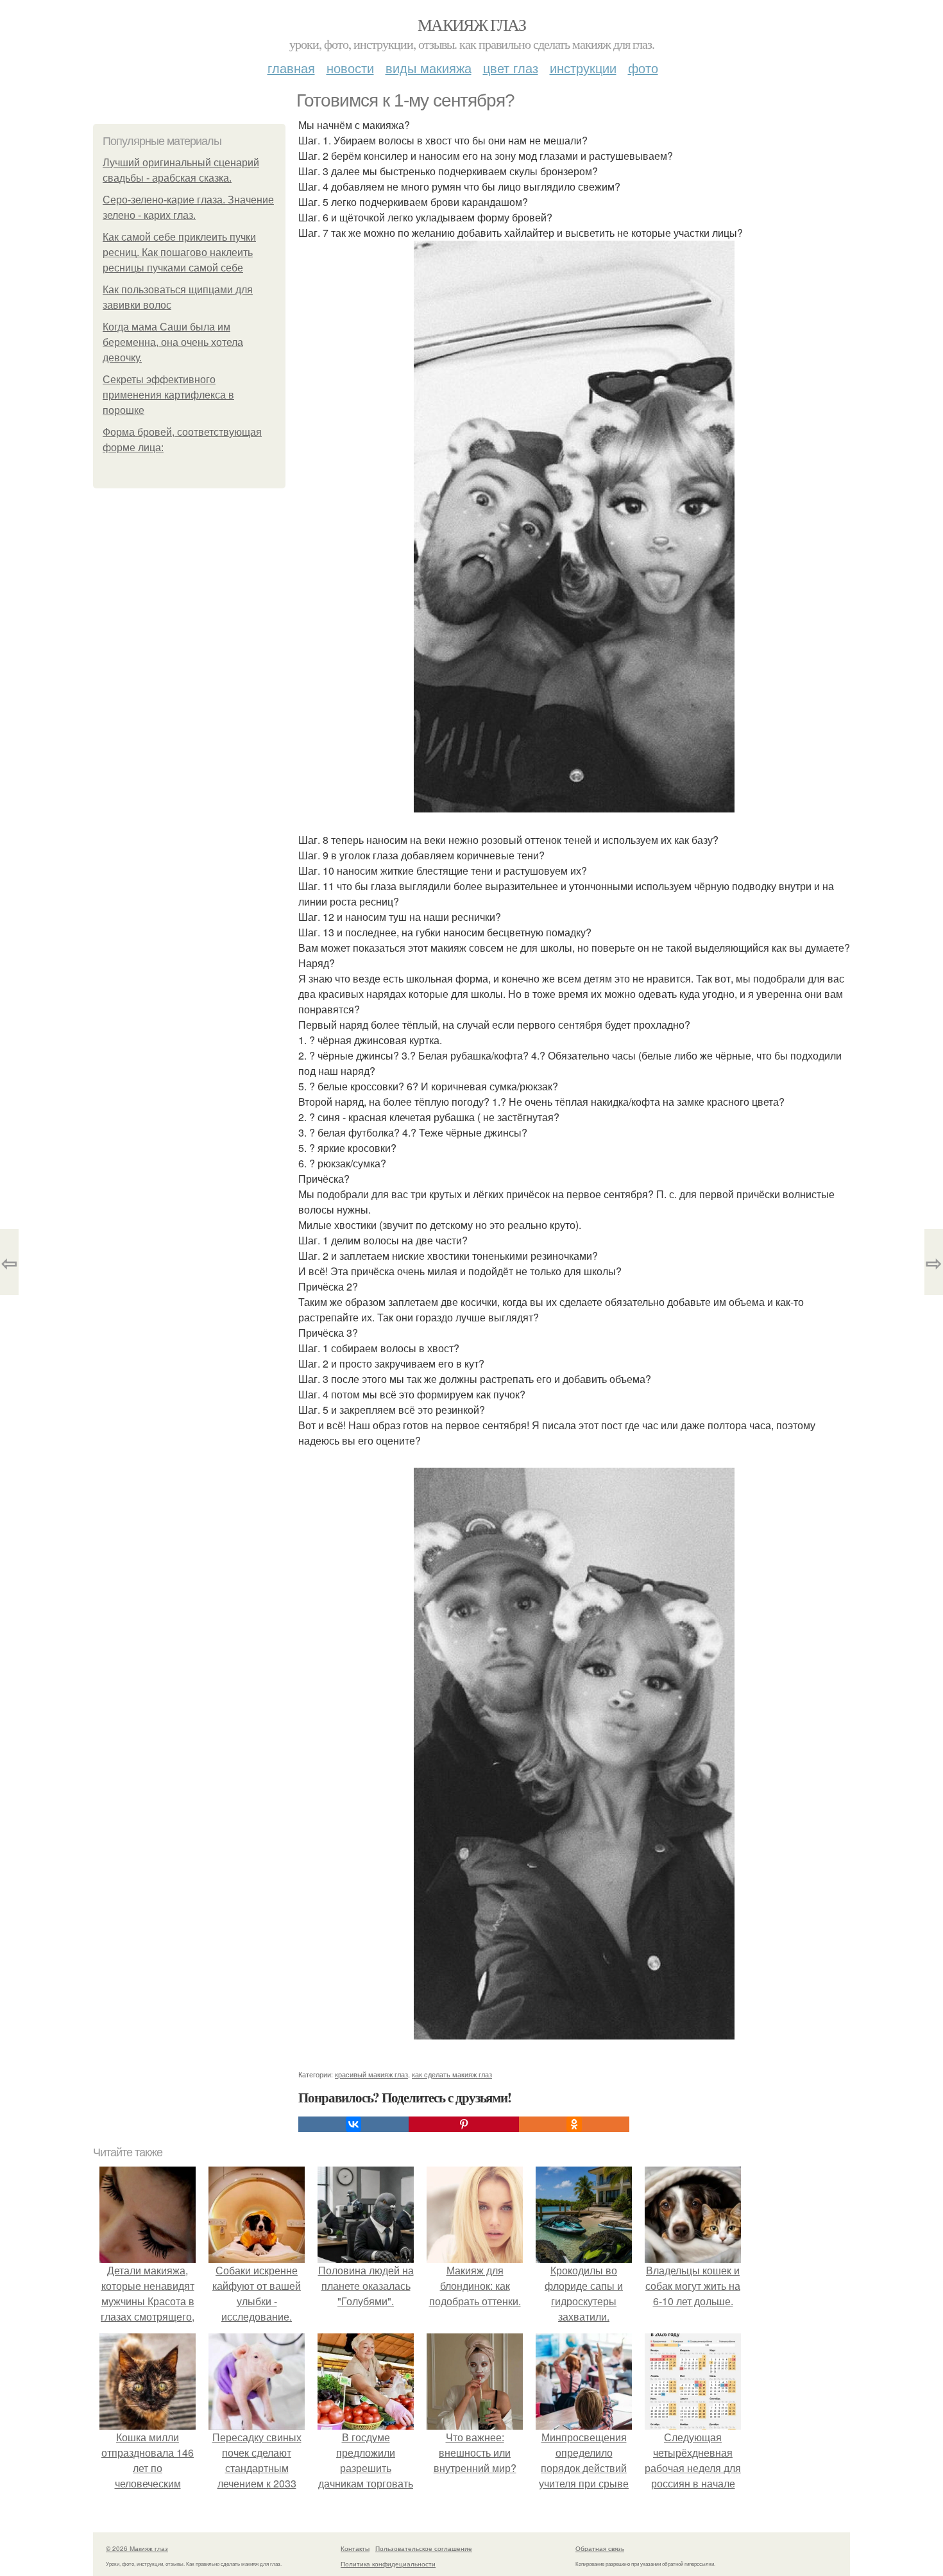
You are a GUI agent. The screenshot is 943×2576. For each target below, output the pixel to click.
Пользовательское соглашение (424, 2548)
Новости (350, 68)
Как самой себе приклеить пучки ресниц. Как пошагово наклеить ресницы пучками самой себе (179, 253)
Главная (291, 68)
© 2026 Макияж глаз (137, 2548)
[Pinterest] (464, 2124)
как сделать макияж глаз (452, 2074)
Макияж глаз (471, 24)
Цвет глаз (511, 68)
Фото (643, 68)
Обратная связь (600, 2548)
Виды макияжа (429, 68)
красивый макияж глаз (371, 2074)
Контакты (355, 2548)
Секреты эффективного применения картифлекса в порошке (168, 395)
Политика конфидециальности (388, 2564)
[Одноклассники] (574, 2124)
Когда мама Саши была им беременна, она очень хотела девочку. (173, 342)
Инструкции (583, 68)
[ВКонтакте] (353, 2124)
